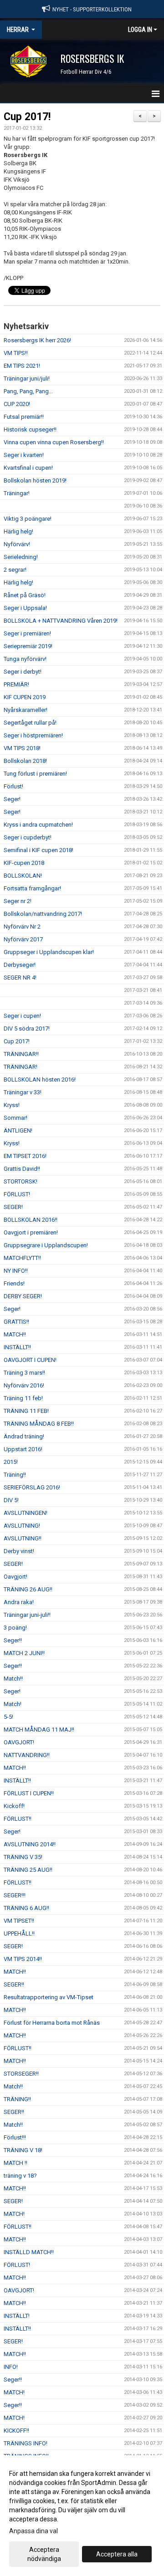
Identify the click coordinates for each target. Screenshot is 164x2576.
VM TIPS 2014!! (23, 1959)
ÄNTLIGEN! (18, 1130)
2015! (11, 1462)
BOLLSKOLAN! (23, 876)
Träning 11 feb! (23, 1398)
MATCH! (14, 2214)
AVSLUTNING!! (23, 1538)
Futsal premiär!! (24, 417)
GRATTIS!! (16, 1322)
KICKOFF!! (16, 2431)
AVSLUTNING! (22, 1526)
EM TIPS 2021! (22, 366)
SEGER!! (14, 1984)
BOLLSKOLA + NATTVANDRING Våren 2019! (61, 621)
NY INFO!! (16, 1271)
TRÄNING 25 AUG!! (28, 1870)
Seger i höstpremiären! (33, 735)
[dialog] (82, 2516)
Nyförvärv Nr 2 (22, 927)
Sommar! (15, 1118)
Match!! (13, 1679)
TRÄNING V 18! (23, 2150)
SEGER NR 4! (20, 978)
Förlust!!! (15, 2137)
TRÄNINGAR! (20, 1067)
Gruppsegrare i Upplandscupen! (46, 1245)
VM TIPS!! (16, 353)
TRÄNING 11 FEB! (26, 1411)
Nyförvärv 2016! (24, 1385)
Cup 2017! (27, 117)
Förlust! (13, 786)
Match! (13, 1704)
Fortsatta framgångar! (32, 888)
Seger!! (13, 1640)
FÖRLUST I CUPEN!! (29, 1793)
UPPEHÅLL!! (19, 1933)
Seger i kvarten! (24, 455)
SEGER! (13, 1207)
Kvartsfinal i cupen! (28, 468)
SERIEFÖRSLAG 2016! (32, 1487)
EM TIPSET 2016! (25, 1156)
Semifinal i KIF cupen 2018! (38, 850)
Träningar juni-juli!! (27, 1615)
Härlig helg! (18, 531)
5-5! (8, 1717)
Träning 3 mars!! (24, 1373)
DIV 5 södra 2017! (27, 1029)
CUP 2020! (17, 404)
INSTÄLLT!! (17, 1347)
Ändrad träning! (24, 1436)
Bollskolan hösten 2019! (35, 480)
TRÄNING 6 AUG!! (26, 1908)
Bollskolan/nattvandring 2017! (43, 914)
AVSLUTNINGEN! (26, 1513)
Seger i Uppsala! (25, 608)
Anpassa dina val (33, 2531)
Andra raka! (19, 1602)
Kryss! (12, 1105)
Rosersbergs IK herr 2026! (37, 340)
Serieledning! (21, 557)
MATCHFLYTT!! (22, 1258)
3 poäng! (15, 1628)
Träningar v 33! (23, 1092)
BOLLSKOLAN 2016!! (31, 1220)
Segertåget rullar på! (30, 723)
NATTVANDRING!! (27, 1755)
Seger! (12, 799)
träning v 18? (20, 2176)
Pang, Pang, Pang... (28, 391)
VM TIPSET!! (19, 1921)
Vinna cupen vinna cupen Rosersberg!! (54, 442)
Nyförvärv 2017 (23, 939)
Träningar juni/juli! (27, 379)
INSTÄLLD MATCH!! (29, 2252)
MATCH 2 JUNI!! (24, 1653)
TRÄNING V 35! (23, 1857)
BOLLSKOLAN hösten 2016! (40, 1080)
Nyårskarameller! (26, 710)
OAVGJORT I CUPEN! (30, 1360)
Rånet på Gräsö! (25, 595)
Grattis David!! (22, 1169)
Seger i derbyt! (23, 672)
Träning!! (15, 1475)
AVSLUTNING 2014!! (30, 1844)
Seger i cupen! (22, 1016)
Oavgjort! (15, 1577)
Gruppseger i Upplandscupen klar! (49, 952)
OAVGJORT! (19, 1742)
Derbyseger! (20, 965)
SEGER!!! (15, 1895)
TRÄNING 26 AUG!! (28, 1589)
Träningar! (17, 493)
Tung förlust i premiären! (35, 774)
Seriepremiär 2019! (28, 646)
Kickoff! (14, 1806)
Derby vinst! (19, 1551)
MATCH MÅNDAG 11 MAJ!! (39, 1730)
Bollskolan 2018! (25, 761)
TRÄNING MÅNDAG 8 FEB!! (39, 1424)
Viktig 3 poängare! (28, 519)
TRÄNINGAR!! (21, 1054)
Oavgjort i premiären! (31, 1232)
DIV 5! (11, 1500)
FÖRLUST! (17, 1194)
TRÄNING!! (17, 2099)
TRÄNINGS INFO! (26, 2443)
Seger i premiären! (27, 633)
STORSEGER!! (21, 2074)
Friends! (14, 1283)
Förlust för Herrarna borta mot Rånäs (52, 2023)
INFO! (11, 2367)
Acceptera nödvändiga (44, 2554)
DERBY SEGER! (23, 1296)
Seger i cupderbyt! (28, 837)
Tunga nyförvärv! (25, 659)
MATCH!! (15, 1334)
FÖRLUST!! (18, 1819)
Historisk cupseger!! (30, 429)
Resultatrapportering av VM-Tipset (49, 1997)
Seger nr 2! (18, 901)
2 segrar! (15, 570)
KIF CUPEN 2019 (25, 697)
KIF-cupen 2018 (24, 863)
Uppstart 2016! (23, 1449)
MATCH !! (15, 2163)
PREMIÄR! (16, 684)
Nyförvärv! (17, 544)
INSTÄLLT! (17, 2316)
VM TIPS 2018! (22, 748)
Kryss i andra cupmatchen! (38, 825)
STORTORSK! (20, 1181)
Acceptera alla (117, 2554)
